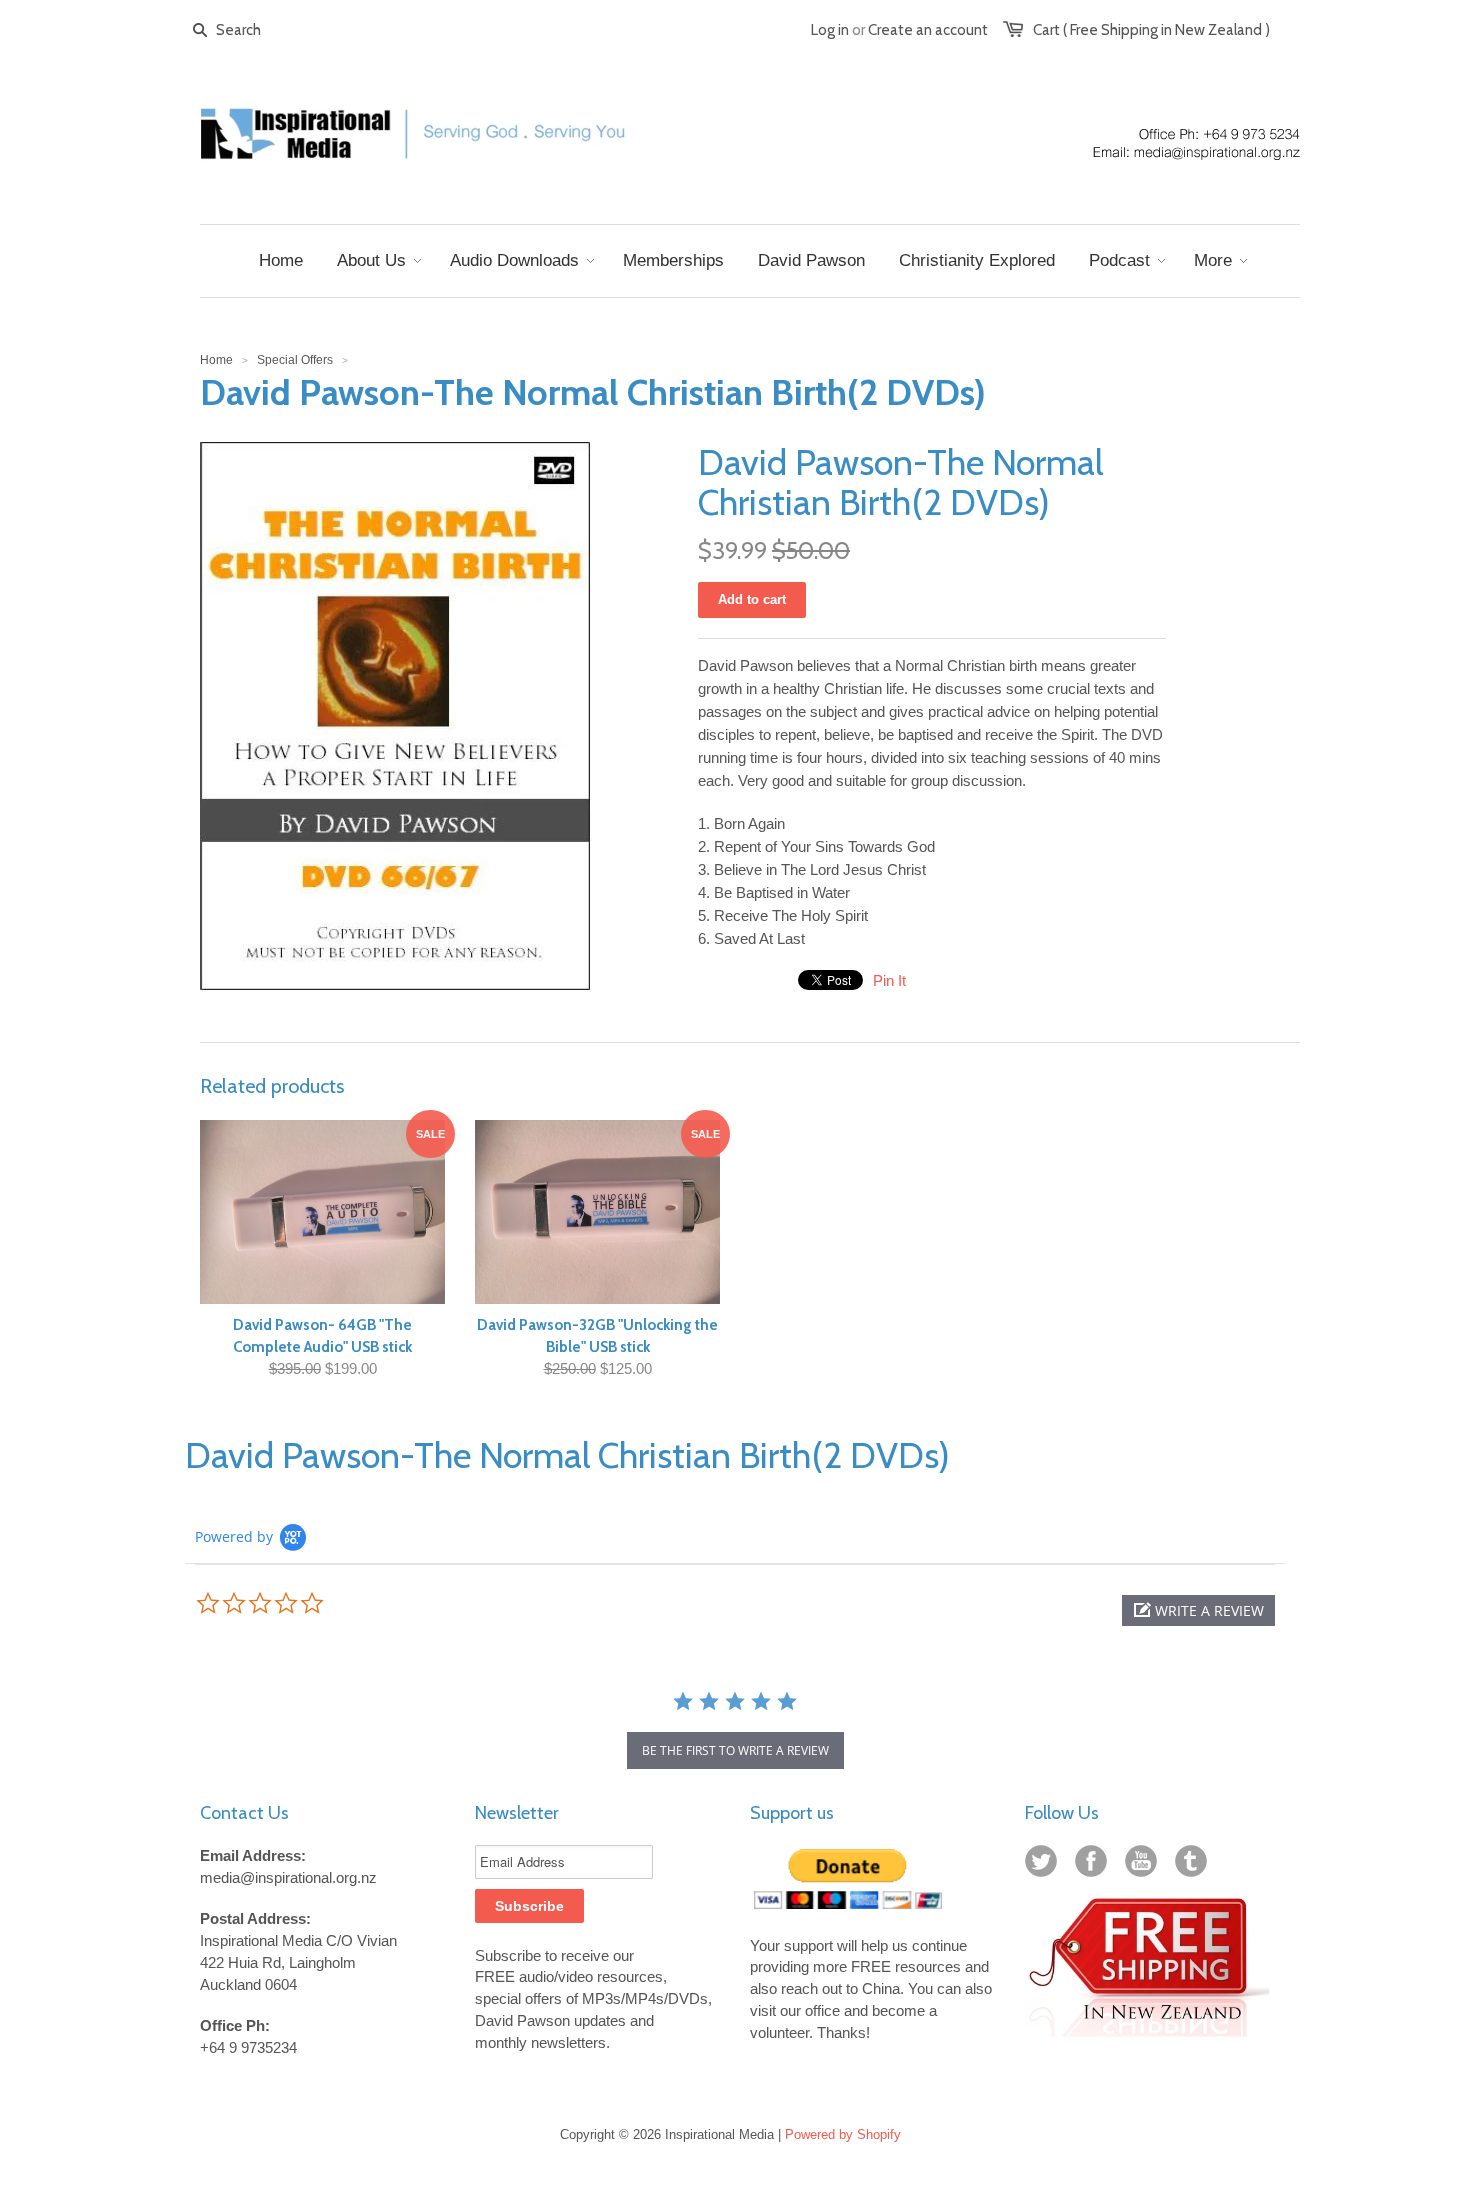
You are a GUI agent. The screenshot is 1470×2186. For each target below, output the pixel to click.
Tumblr (1195, 1865)
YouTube (1145, 1865)
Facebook (1095, 1865)
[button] (1198, 1610)
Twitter (1045, 1865)
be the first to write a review (735, 1750)
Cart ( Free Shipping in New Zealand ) (1151, 30)
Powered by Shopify (843, 2134)
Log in (830, 30)
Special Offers (295, 360)
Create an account (928, 30)
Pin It (889, 980)
